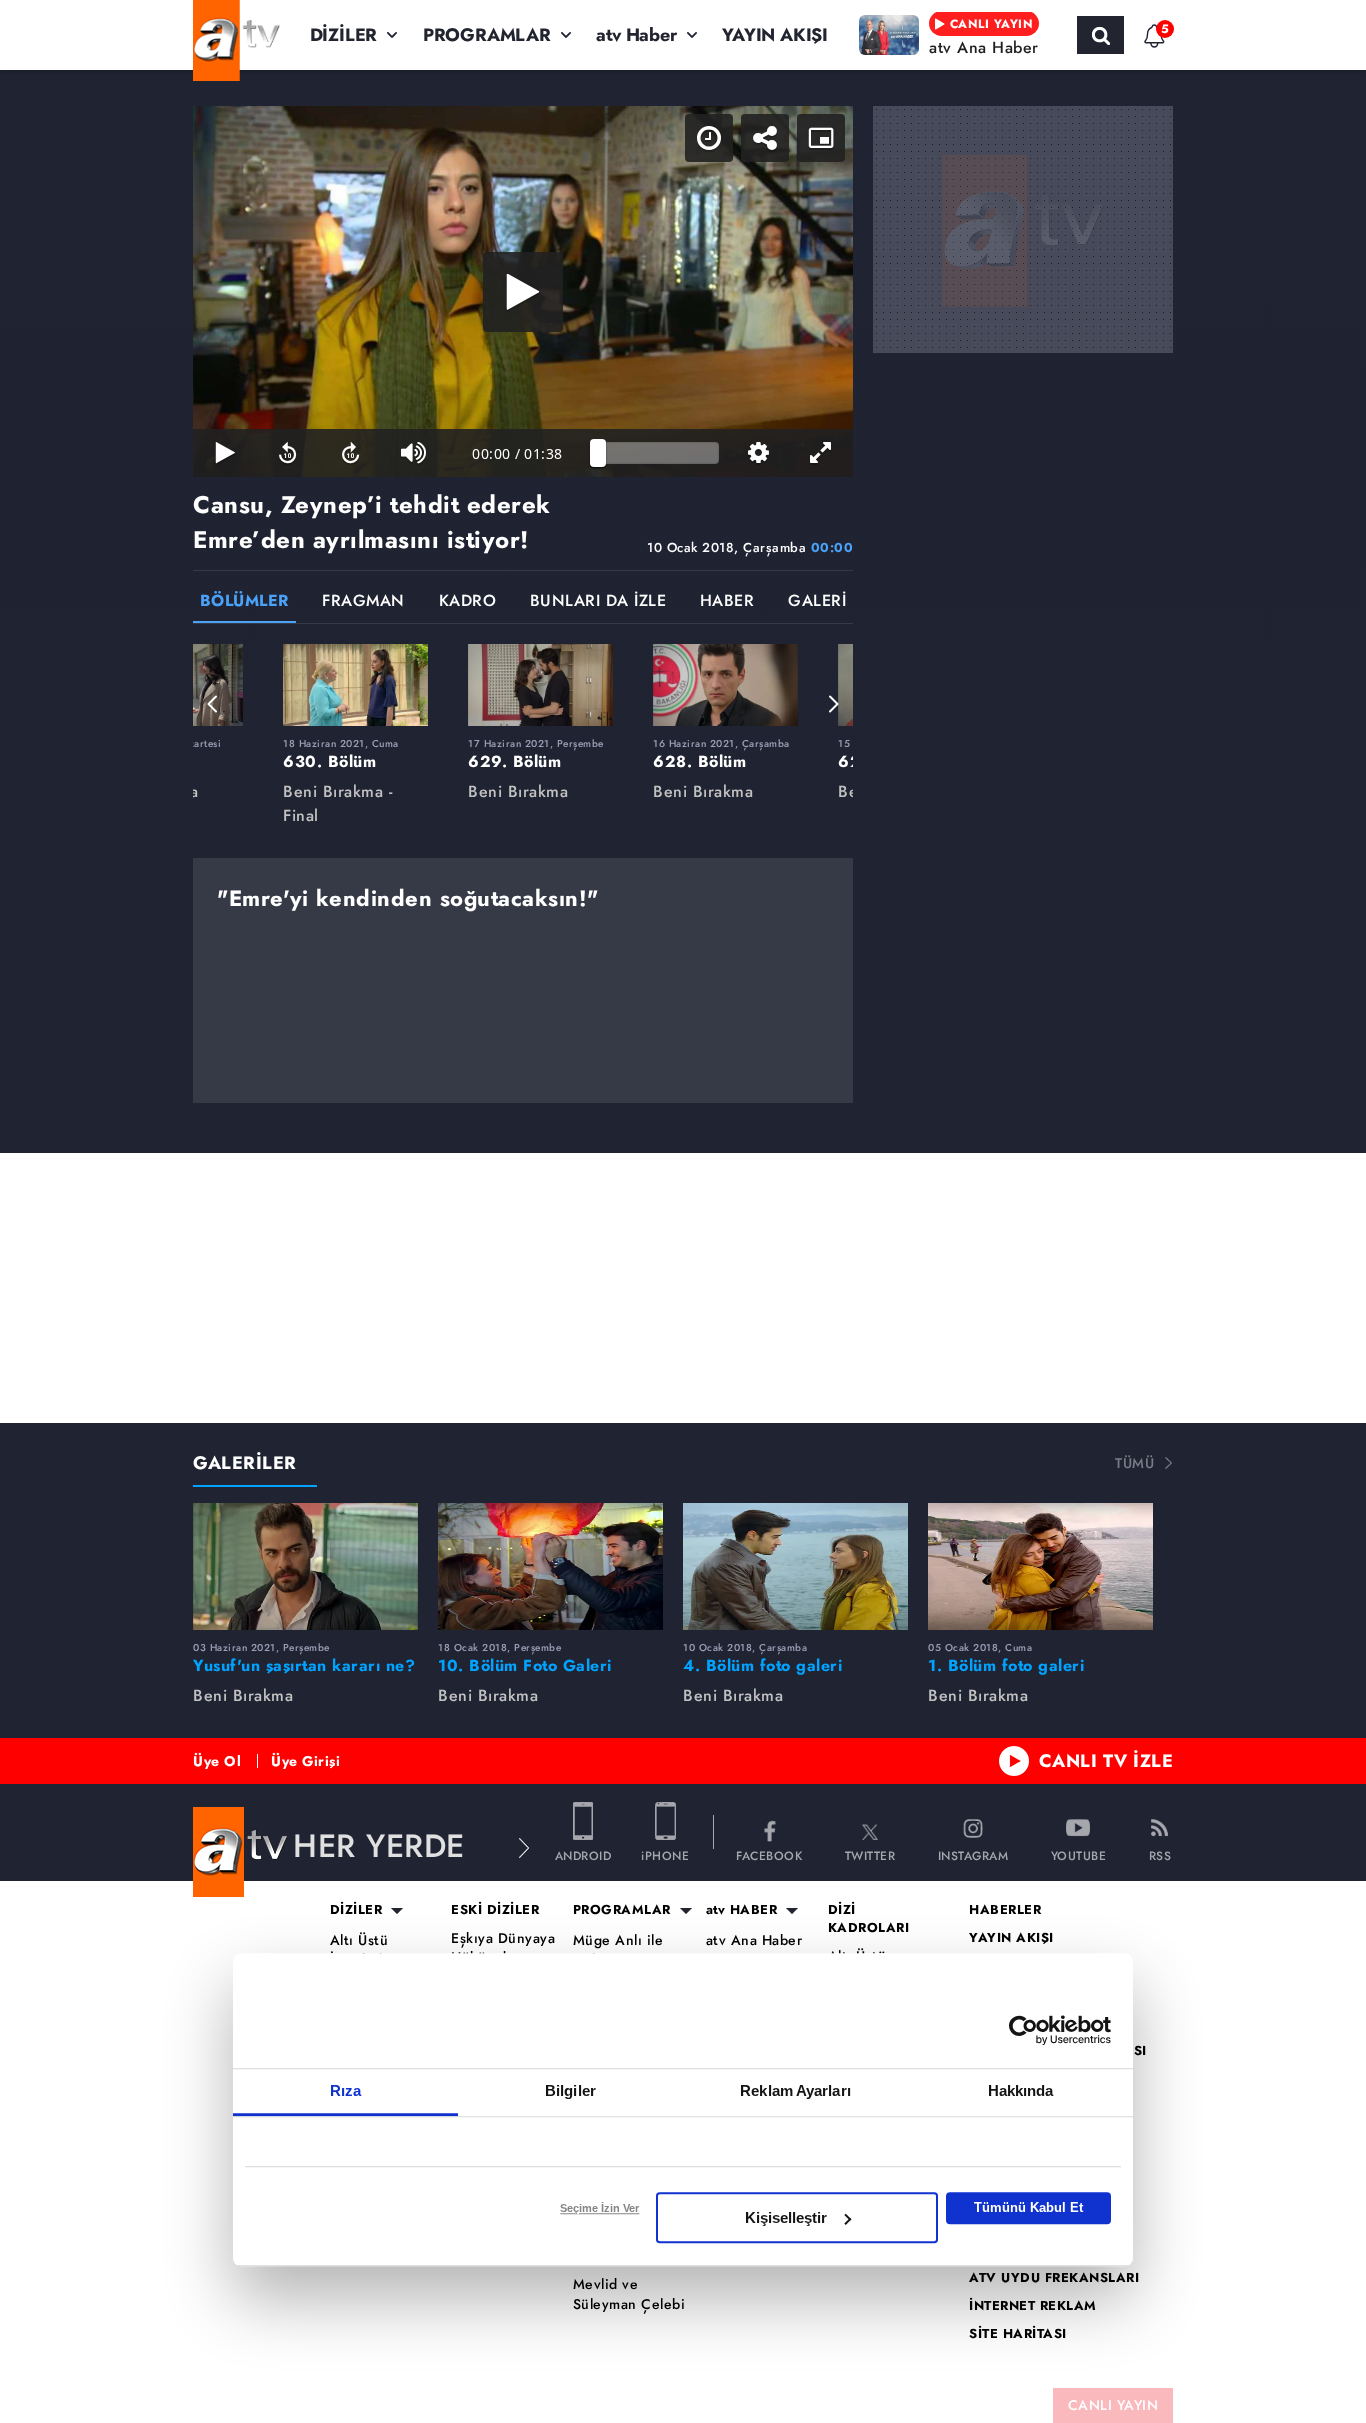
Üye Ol (217, 1761)
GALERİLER (245, 1463)
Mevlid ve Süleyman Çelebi (629, 2294)
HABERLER (1005, 1910)
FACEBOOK (769, 1854)
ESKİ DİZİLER (495, 1910)
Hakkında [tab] (1021, 2090)
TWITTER (870, 1854)
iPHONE (665, 1854)
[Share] (765, 138)
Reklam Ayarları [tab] (795, 2090)
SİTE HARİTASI (1018, 2334)
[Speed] (709, 138)
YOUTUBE (1079, 1854)
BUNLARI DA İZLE (598, 602)
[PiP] (821, 138)
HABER (727, 602)
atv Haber (636, 35)
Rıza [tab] (345, 2090)
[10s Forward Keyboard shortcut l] (350, 453)
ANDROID (583, 1854)
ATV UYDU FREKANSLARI (1054, 2278)
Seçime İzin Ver (599, 2208)
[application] (523, 291)
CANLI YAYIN (1113, 2405)
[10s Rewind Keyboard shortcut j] (287, 453)
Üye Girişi (305, 1761)
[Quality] (758, 453)
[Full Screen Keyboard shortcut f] (821, 453)
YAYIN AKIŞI (775, 35)
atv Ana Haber (754, 1940)
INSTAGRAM (973, 1854)
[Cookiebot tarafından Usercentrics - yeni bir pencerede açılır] (1023, 2030)
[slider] (658, 453)
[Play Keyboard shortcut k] (224, 453)
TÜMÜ (1134, 1463)
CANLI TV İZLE (1106, 1761)
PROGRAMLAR (487, 35)
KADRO (468, 602)
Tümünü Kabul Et (1028, 2207)
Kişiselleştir (786, 2217)
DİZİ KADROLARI (869, 1919)
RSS (1160, 1854)
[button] (213, 704)
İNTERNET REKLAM (1033, 2306)
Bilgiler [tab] (570, 2090)
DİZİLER (344, 35)
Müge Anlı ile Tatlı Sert (618, 1950)
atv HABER (742, 1910)
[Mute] (413, 453)
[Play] (523, 292)
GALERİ (817, 602)
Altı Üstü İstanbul (359, 1950)
